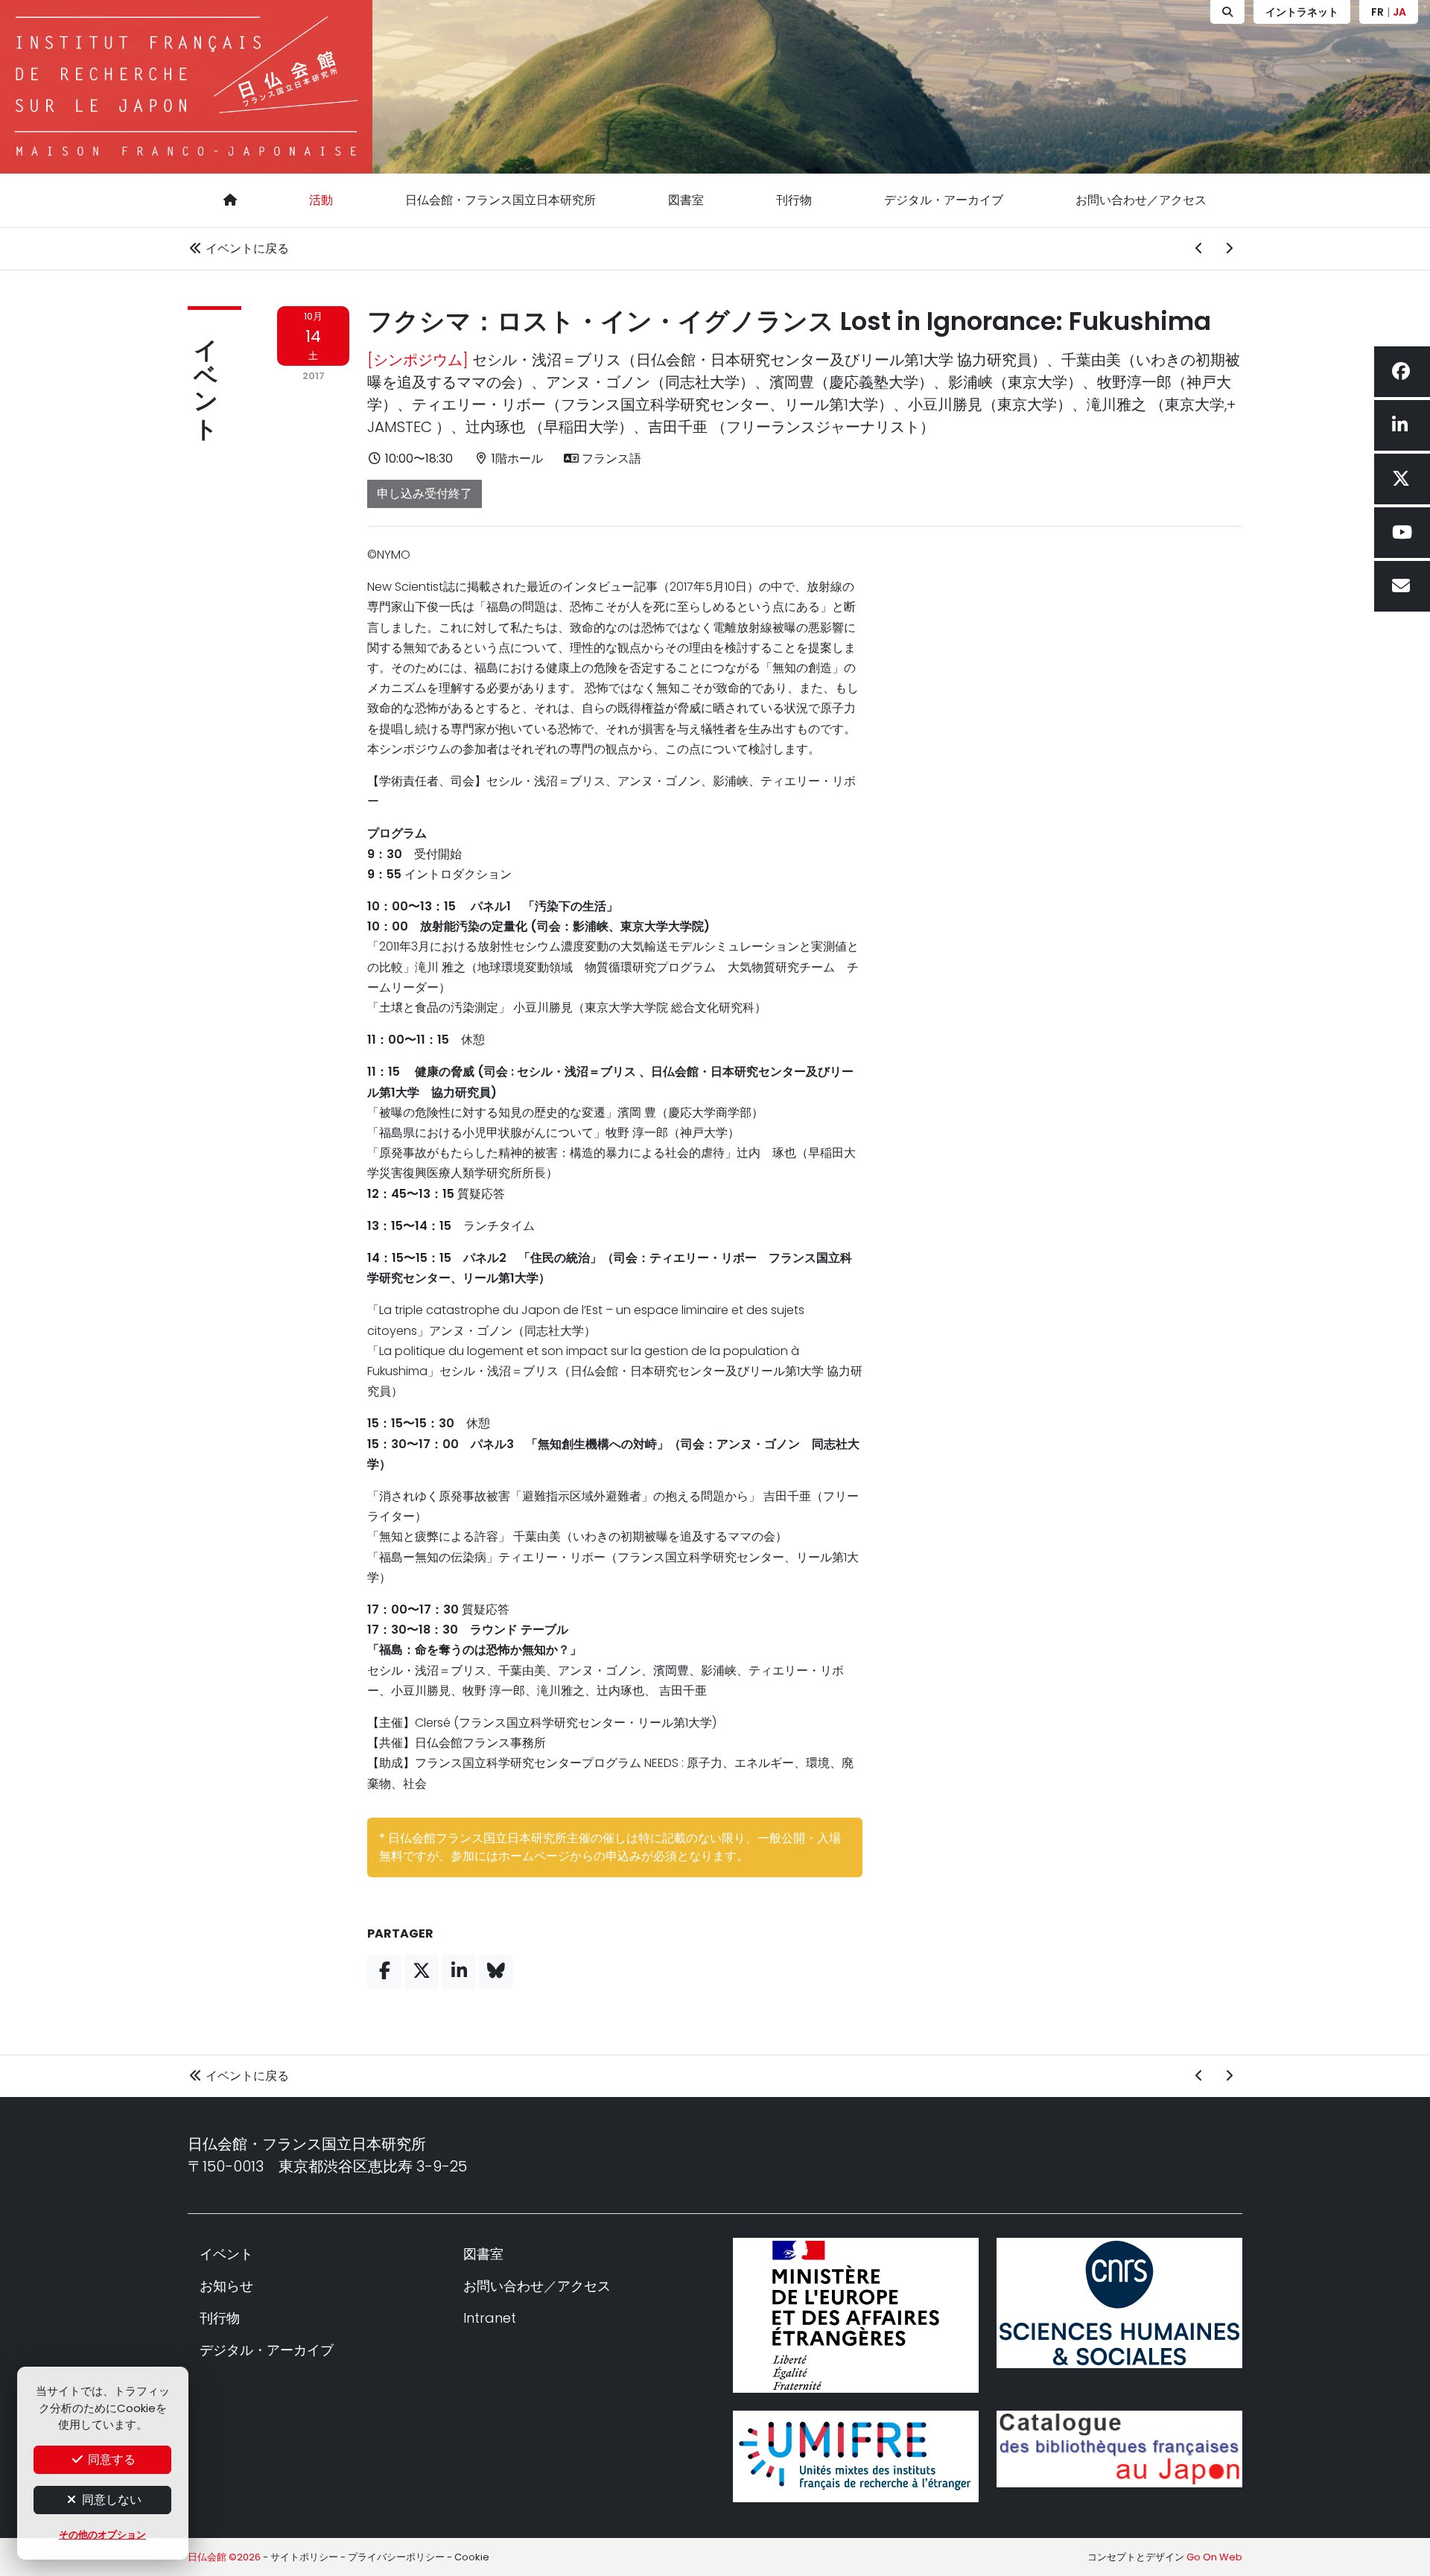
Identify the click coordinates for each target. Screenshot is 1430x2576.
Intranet (490, 2318)
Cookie (472, 2557)
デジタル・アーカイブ (944, 200)
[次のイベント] (1229, 249)
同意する (110, 2459)
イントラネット (1302, 12)
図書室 (686, 200)
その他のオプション (102, 2535)
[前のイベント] (1199, 249)
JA (1399, 12)
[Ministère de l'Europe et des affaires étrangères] (856, 2315)
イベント (206, 375)
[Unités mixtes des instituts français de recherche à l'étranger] (856, 2456)
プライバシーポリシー (396, 2557)
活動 (321, 200)
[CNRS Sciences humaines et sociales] (1119, 2303)
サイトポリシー (304, 2557)
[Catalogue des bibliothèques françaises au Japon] (1119, 2449)
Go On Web (1214, 2557)
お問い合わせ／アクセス (1141, 200)
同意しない (110, 2500)
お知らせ (226, 2286)
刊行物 (794, 200)
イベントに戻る (246, 248)
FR (1377, 12)
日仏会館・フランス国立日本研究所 (500, 200)
